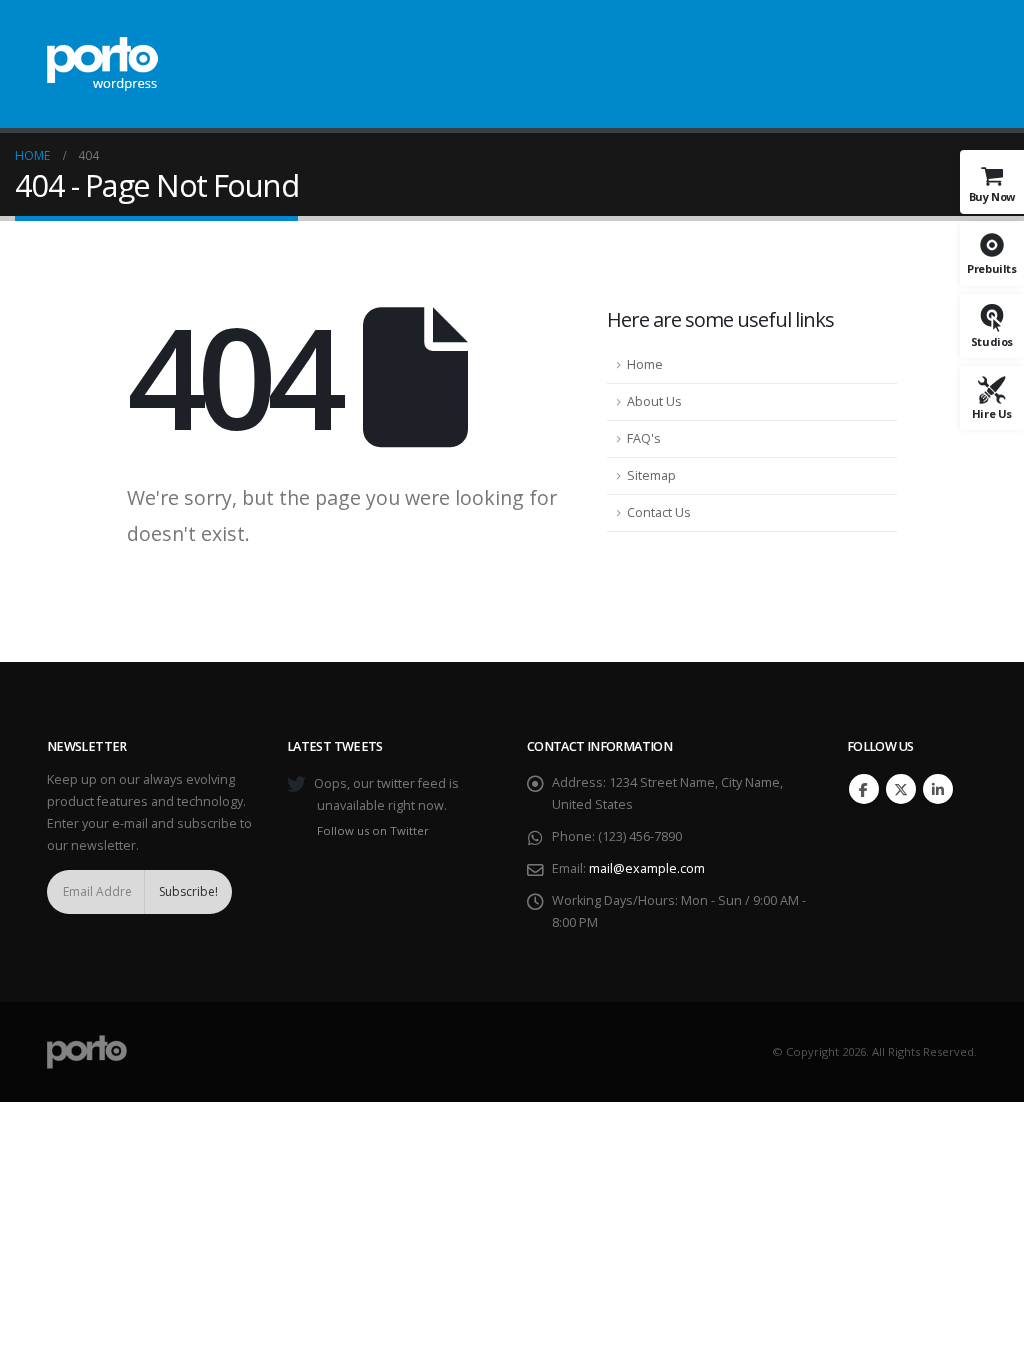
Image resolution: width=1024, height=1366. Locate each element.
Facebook (864, 789)
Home (645, 364)
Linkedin (938, 789)
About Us (654, 401)
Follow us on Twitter (373, 830)
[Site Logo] (102, 64)
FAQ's (644, 438)
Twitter (901, 789)
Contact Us (659, 512)
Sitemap (651, 475)
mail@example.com (647, 868)
